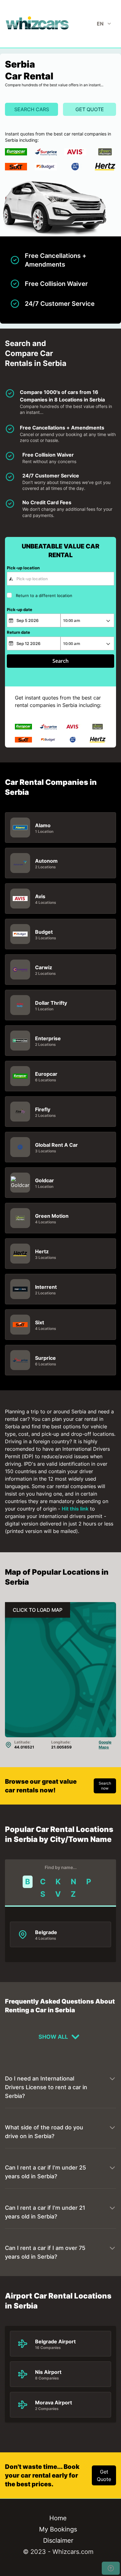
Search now (105, 1786)
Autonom (46, 861)
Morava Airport (54, 2403)
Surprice (45, 1358)
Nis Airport (48, 2372)
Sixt (40, 1322)
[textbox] (60, 579)
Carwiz (44, 967)
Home (58, 2518)
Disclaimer (58, 2540)
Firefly (43, 1109)
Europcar (46, 1074)
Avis (40, 896)
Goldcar (45, 1180)
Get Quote (90, 109)
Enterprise (48, 1038)
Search (60, 661)
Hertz (42, 1251)
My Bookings (58, 2529)
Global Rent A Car (56, 1145)
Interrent (46, 1287)
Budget (44, 932)
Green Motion (52, 1216)
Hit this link (75, 1509)
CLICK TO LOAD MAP (38, 1610)
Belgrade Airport (55, 2341)
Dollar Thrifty (51, 1003)
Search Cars (32, 109)
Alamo (43, 825)
